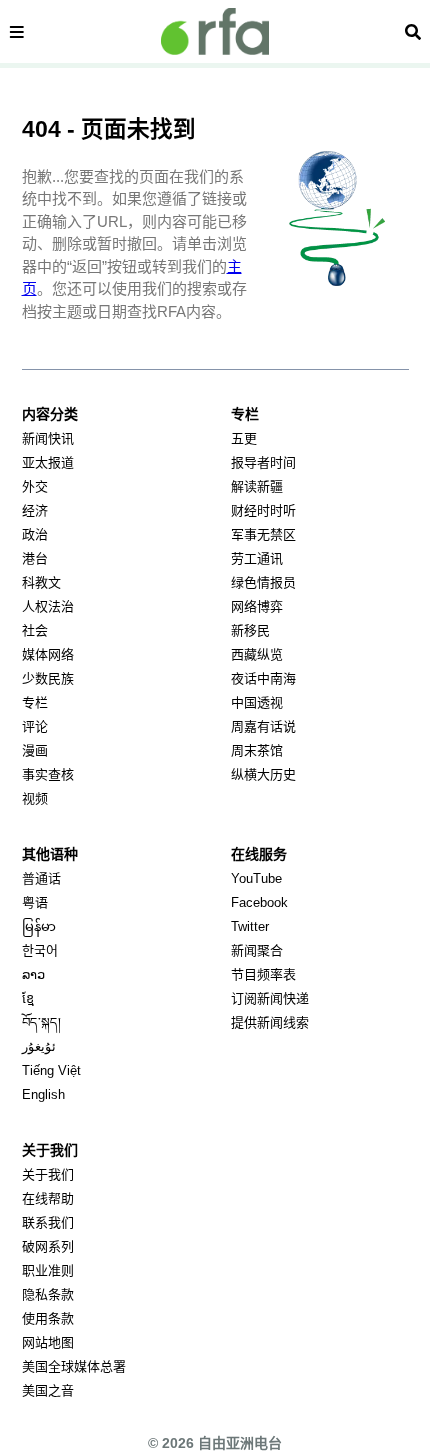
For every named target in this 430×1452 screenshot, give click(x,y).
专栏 (35, 702)
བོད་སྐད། (41, 1022)
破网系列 (48, 1246)
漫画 (35, 750)
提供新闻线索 (270, 1022)
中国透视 (257, 702)
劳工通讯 (257, 558)
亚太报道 (48, 462)
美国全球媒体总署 (74, 1366)
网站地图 (48, 1342)
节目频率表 (263, 974)
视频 (35, 798)
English (43, 1094)
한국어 (40, 950)
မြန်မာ (39, 926)
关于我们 (48, 1174)
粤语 (35, 902)
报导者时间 (263, 462)
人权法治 (48, 606)
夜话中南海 (263, 678)
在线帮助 (48, 1198)
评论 (35, 726)
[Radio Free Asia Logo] (215, 31)
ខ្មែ (28, 998)
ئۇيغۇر (39, 1046)
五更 (244, 438)
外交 (35, 486)
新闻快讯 (48, 438)
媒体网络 (48, 654)
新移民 (250, 630)
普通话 (41, 878)
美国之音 (48, 1390)
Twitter (250, 926)
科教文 (41, 582)
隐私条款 (48, 1294)
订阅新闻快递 (270, 998)
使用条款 (48, 1318)
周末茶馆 (257, 750)
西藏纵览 (257, 654)
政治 (35, 534)
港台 (35, 558)
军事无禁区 (263, 534)
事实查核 (48, 774)
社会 (35, 630)
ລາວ (33, 974)
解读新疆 (257, 486)
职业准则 (48, 1270)
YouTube (256, 878)
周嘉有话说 (263, 726)
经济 (35, 510)
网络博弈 (257, 606)
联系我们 (48, 1222)
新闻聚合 (257, 950)
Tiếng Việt (51, 1070)
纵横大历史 (263, 774)
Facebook (259, 902)
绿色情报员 (263, 582)
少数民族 (48, 678)
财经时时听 (263, 510)
